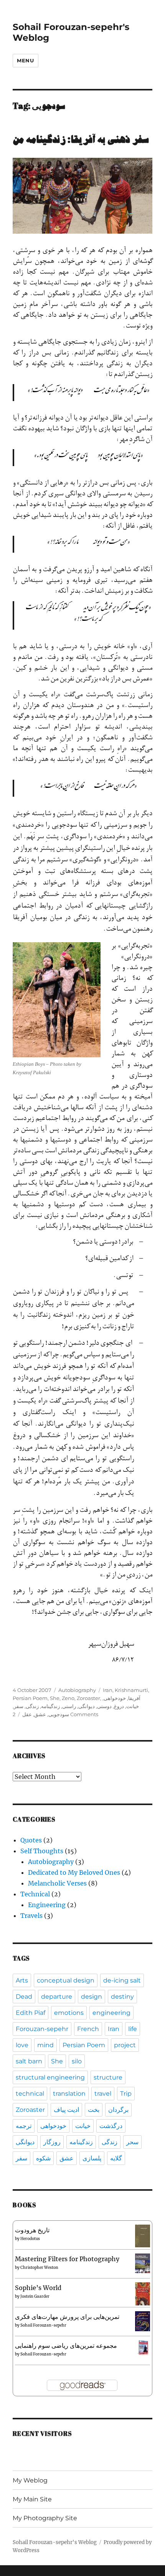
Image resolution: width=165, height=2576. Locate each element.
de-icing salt (122, 1980)
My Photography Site (45, 2518)
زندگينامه (50, 1706)
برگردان (118, 2110)
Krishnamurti (131, 1690)
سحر (132, 2142)
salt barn (29, 2061)
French (88, 2029)
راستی (69, 1706)
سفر (19, 1706)
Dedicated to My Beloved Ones (74, 1872)
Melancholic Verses (57, 1883)
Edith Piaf (31, 2013)
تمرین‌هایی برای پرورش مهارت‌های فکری (67, 2317)
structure (108, 2077)
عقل (27, 1714)
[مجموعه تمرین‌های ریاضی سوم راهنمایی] (143, 2347)
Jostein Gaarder (35, 2296)
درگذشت (111, 2126)
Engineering (47, 1905)
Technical (35, 1894)
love (22, 2045)
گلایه (116, 2158)
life (133, 2029)
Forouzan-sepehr (42, 2029)
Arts (22, 1980)
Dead (24, 1997)
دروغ (119, 1706)
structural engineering (50, 2077)
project (125, 2045)
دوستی (104, 1706)
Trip (126, 2094)
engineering (111, 2013)
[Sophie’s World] (143, 2293)
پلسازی (92, 2158)
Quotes (31, 1840)
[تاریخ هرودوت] (143, 2235)
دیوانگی (87, 1706)
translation (69, 2094)
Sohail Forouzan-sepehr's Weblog (55, 2542)
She (55, 1698)
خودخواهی (115, 1698)
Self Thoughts (42, 1851)
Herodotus (30, 2239)
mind (45, 2045)
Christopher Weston (39, 2268)
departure (57, 1997)
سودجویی (59, 1714)
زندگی (32, 1706)
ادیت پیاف (66, 2110)
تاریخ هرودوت (32, 2230)
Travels (31, 1916)
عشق (40, 1714)
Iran (108, 1690)
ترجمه (24, 2126)
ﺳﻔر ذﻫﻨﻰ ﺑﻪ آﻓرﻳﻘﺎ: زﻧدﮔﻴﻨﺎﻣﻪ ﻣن (81, 140)
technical (30, 2094)
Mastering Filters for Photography (67, 2259)
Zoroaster (88, 1698)
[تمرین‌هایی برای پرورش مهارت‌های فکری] (143, 2321)
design (92, 1997)
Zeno (68, 1698)
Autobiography (77, 1690)
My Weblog (30, 2480)
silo (77, 2061)
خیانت (133, 1706)
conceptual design (66, 1980)
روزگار (52, 2142)
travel (103, 2094)
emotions (69, 2013)
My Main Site (32, 2499)
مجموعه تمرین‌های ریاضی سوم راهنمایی (66, 2345)
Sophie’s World (38, 2288)
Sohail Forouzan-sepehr (43, 2325)
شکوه (43, 2158)
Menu (25, 60)
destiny (122, 1997)
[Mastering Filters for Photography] (143, 2263)
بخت (94, 2110)
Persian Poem (30, 1698)
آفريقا (134, 1698)
